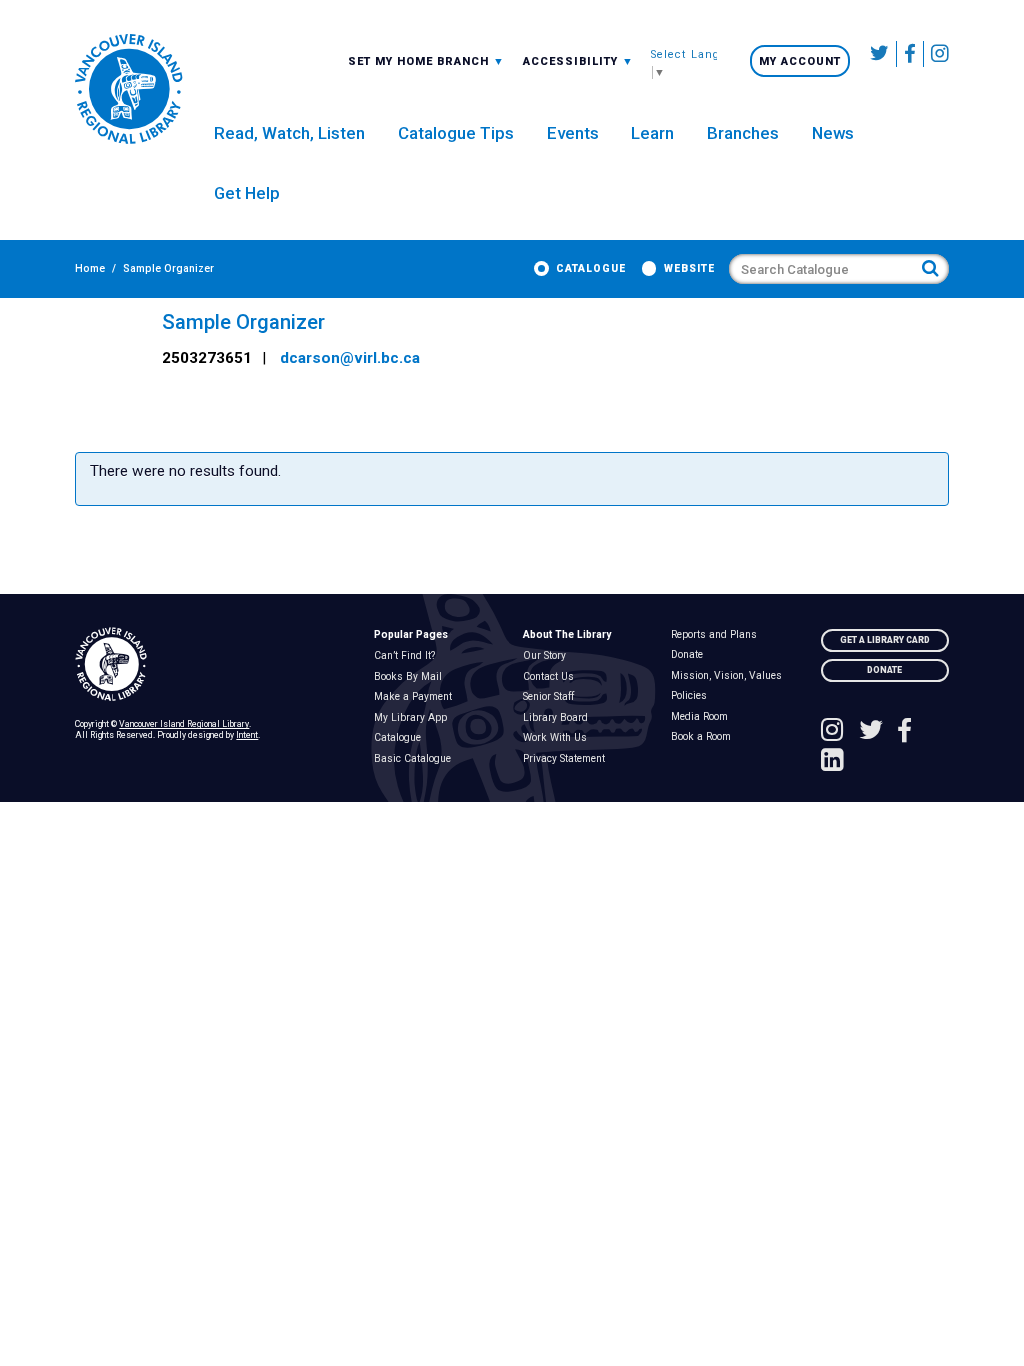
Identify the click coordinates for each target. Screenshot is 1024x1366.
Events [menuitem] (573, 133)
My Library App (414, 718)
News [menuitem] (833, 133)
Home (90, 268)
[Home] (213, 665)
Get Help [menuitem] (247, 193)
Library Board (559, 718)
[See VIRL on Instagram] (936, 54)
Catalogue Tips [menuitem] (456, 133)
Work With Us (558, 738)
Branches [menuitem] (743, 133)
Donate (691, 655)
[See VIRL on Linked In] (832, 762)
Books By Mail (411, 677)
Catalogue (591, 268)
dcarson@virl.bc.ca (350, 358)
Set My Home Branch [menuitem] (420, 61)
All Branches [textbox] (395, 60)
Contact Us (552, 677)
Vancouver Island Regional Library (184, 724)
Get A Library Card (885, 640)
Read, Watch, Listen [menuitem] (289, 133)
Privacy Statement (567, 759)
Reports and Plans (718, 635)
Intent (247, 735)
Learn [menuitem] (652, 133)
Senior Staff (552, 697)
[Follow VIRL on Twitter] (880, 54)
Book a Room (705, 737)
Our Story (548, 656)
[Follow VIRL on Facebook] (910, 54)
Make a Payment (416, 697)
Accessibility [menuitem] (578, 61)
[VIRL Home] (128, 90)
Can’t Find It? (408, 656)
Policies (693, 696)
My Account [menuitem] (800, 61)
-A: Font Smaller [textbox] (578, 60)
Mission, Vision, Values (731, 676)
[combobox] (426, 61)
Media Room (704, 717)
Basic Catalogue (416, 759)
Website (689, 268)
